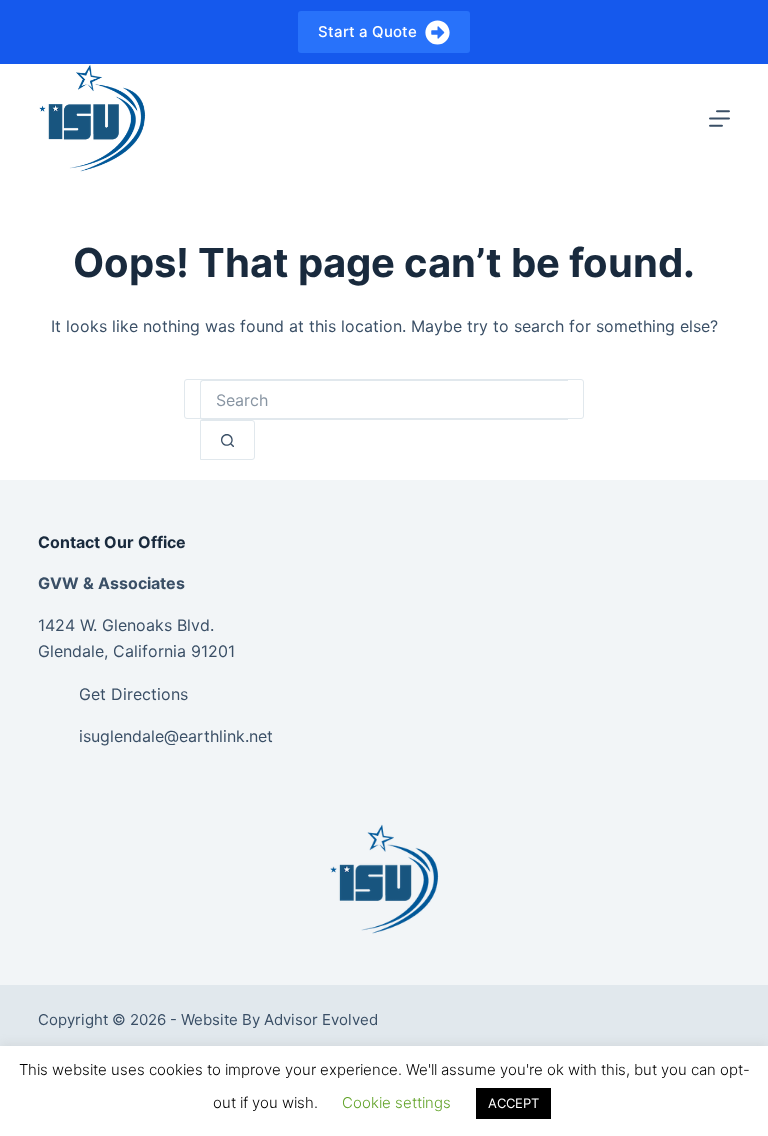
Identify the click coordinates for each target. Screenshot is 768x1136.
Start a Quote (367, 31)
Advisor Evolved (321, 1019)
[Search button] (227, 440)
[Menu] (719, 118)
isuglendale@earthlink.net (176, 736)
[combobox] (384, 400)
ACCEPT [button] (513, 1103)
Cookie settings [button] (396, 1102)
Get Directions (133, 694)
